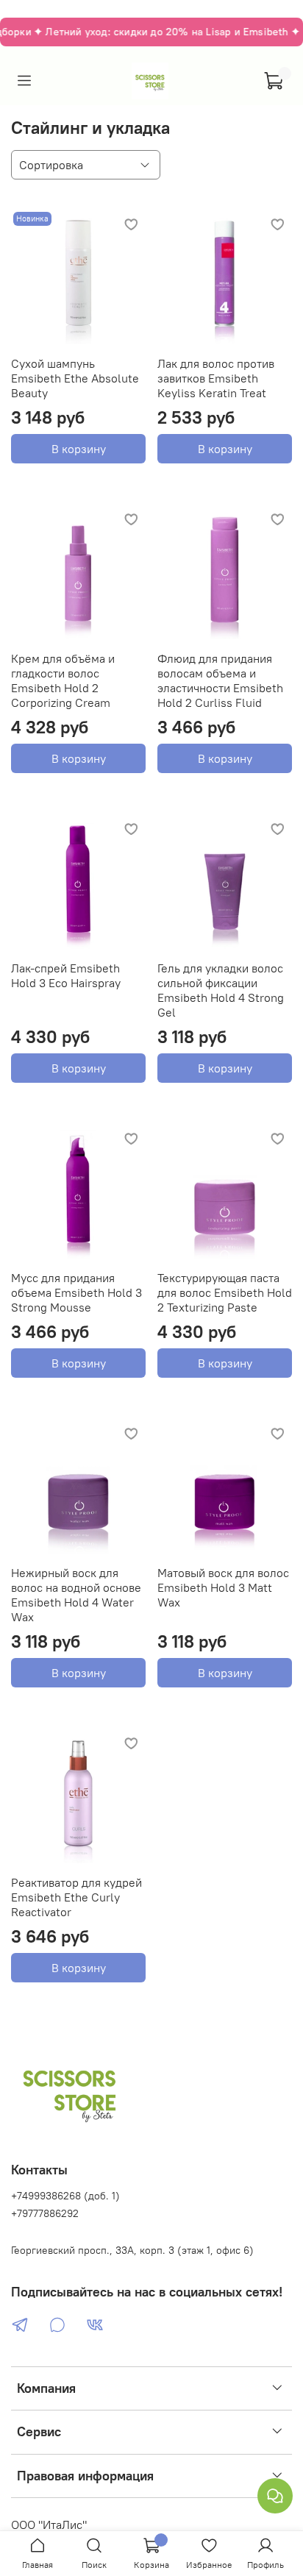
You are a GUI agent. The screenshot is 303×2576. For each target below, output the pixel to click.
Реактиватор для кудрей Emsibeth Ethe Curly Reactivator (76, 1897)
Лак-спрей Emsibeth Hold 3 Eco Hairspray (66, 975)
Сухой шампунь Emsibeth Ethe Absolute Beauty (75, 378)
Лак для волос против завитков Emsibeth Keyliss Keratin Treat (216, 378)
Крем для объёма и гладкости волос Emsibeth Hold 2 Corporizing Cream (63, 680)
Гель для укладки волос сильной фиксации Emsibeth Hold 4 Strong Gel (221, 990)
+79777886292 (45, 2213)
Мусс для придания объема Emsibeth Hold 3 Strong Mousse (76, 1292)
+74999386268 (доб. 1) (65, 2196)
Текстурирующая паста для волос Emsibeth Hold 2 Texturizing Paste (225, 1292)
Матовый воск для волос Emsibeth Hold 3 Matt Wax (223, 1587)
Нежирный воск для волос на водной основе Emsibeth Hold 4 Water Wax (76, 1595)
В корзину (79, 449)
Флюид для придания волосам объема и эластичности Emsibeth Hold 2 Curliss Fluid (220, 680)
